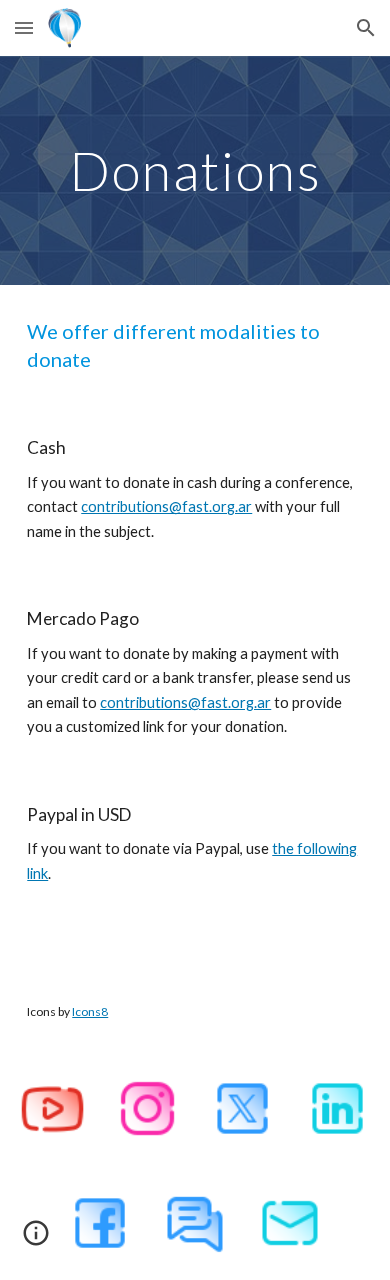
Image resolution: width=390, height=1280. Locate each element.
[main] (195, 170)
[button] (24, 27)
